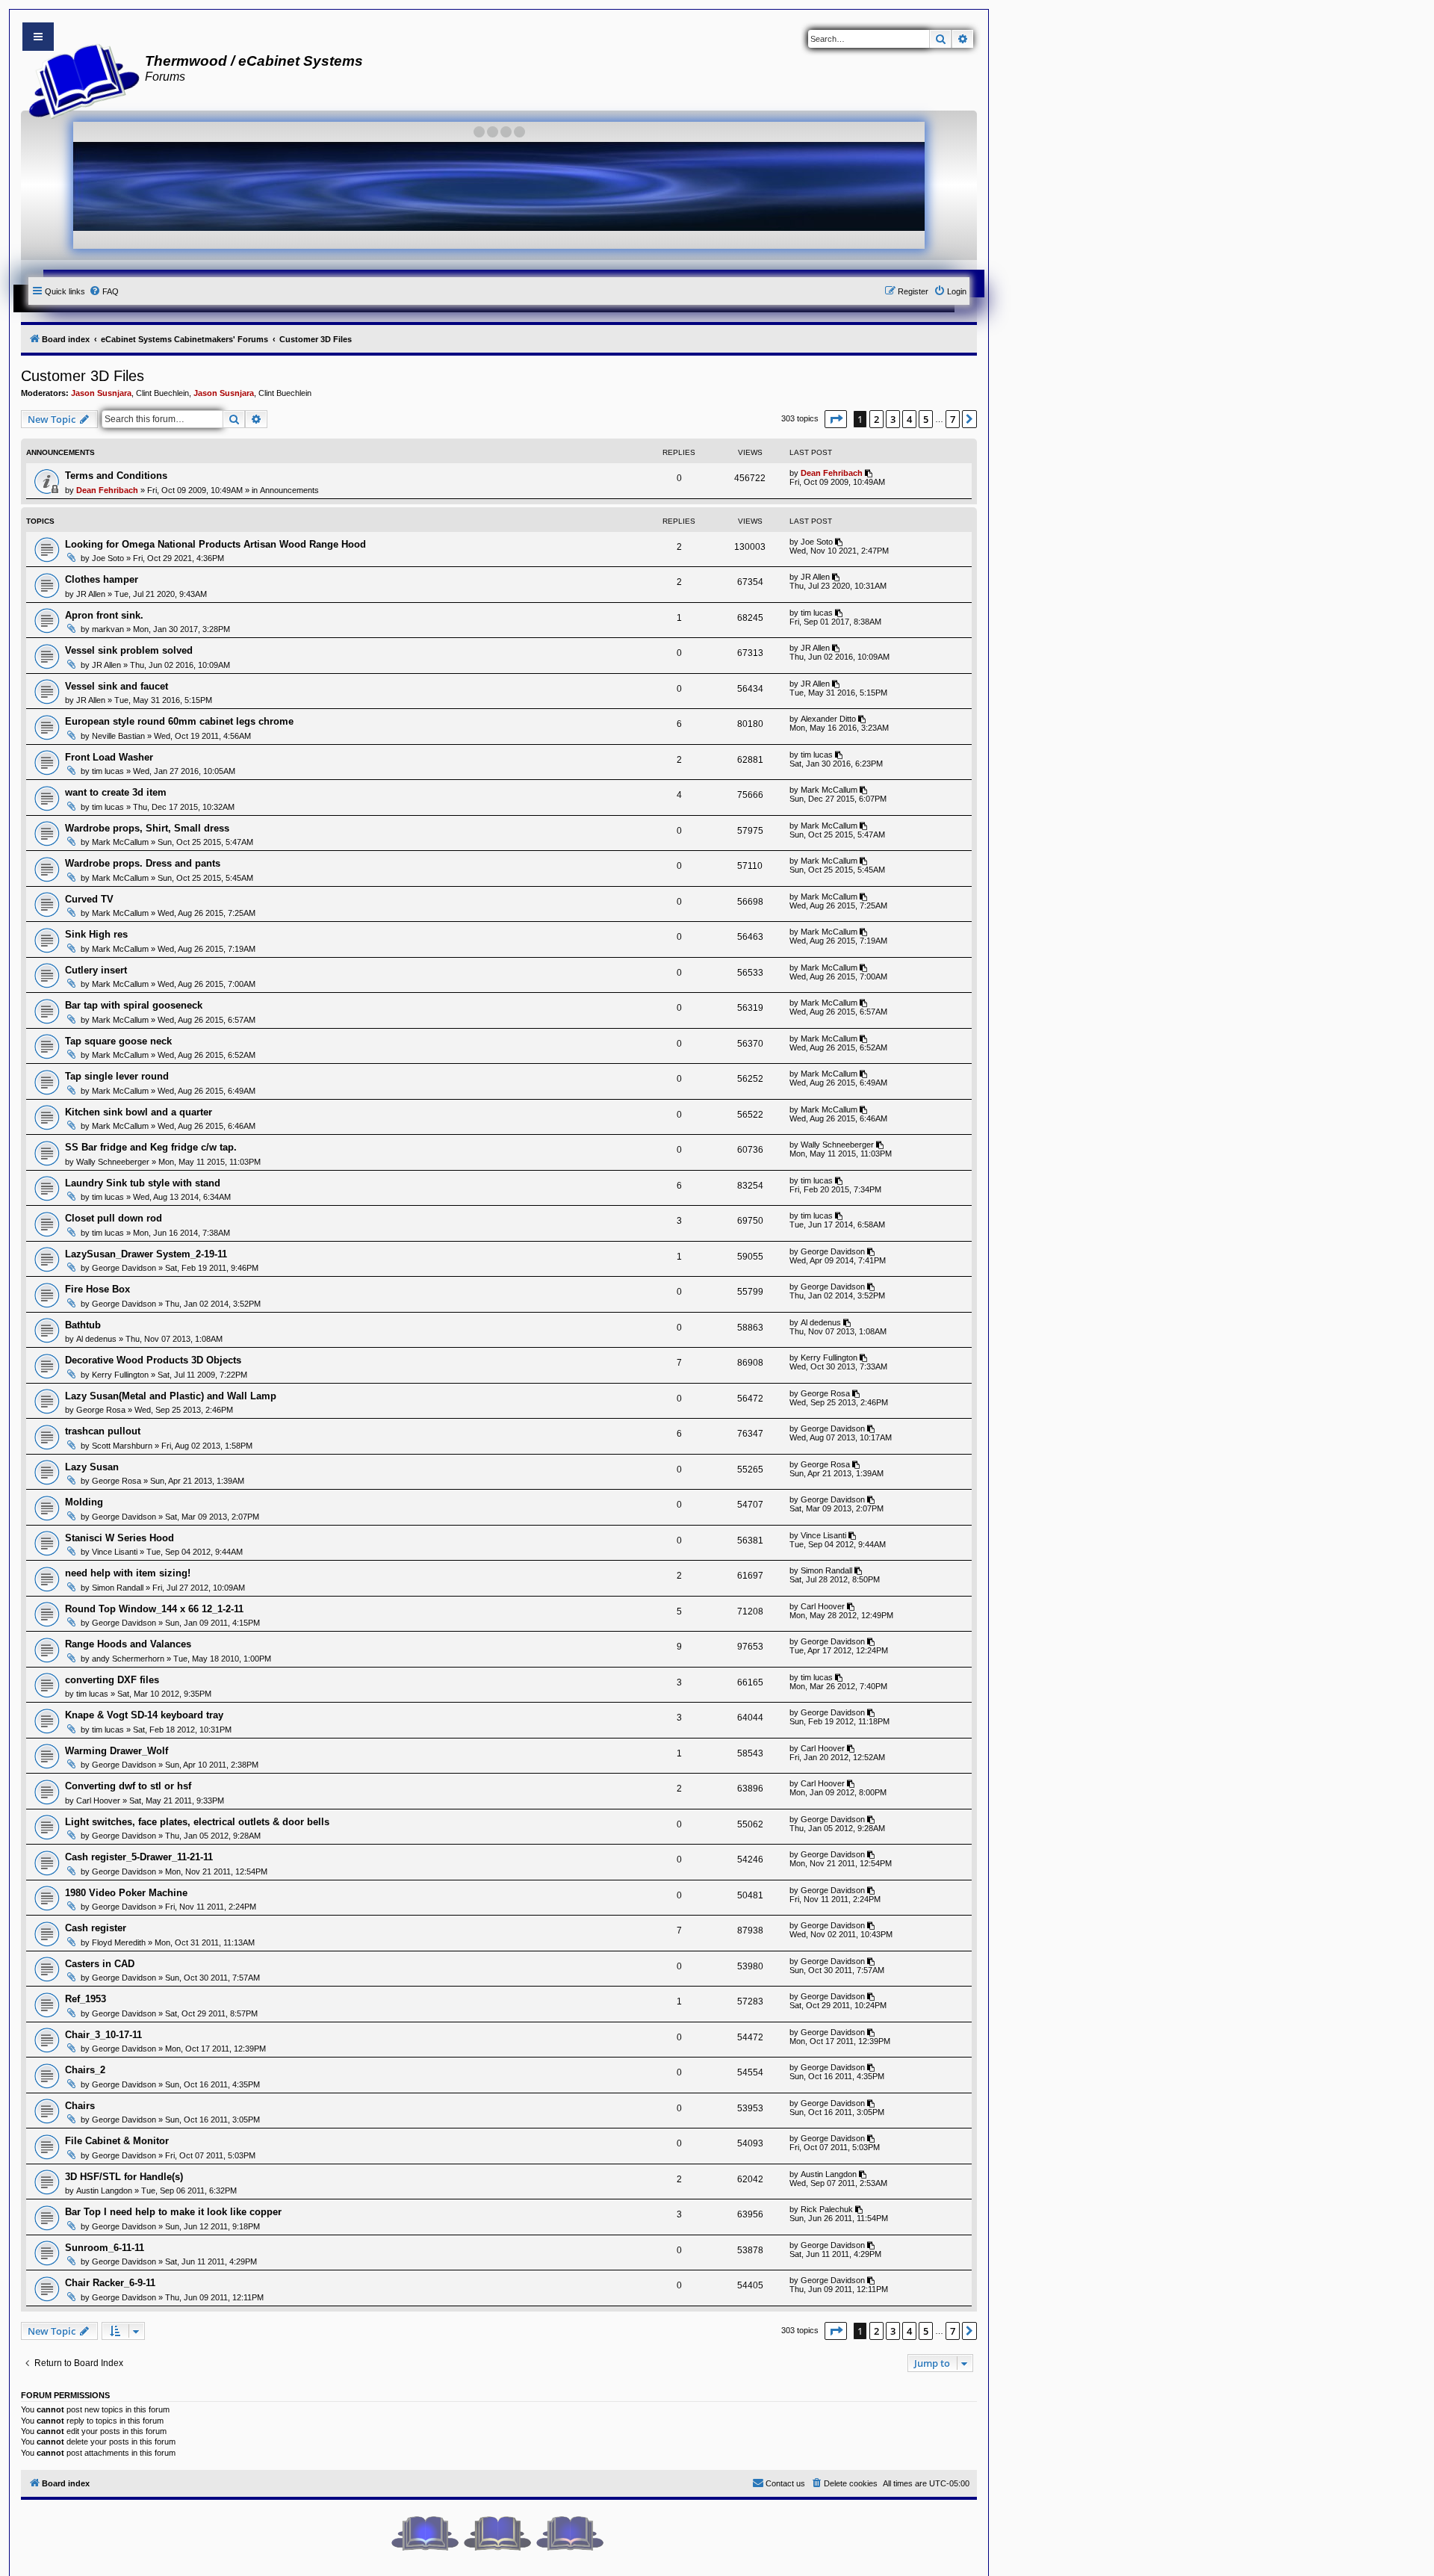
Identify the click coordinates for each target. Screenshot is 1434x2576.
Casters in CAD (100, 1964)
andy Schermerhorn (128, 1659)
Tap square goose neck (118, 1041)
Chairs (80, 2106)
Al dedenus (96, 1339)
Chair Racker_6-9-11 (110, 2283)
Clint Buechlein (162, 393)
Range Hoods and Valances (128, 1644)
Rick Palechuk (827, 2209)
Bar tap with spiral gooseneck (134, 1005)
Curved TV (89, 899)
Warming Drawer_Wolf (117, 1751)
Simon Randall (118, 1588)
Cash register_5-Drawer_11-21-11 (139, 1857)
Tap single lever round (117, 1076)
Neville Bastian (118, 736)
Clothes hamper (102, 579)
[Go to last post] (870, 473)
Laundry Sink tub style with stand (143, 1183)
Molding (84, 1502)
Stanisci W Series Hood (119, 1538)
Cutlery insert (96, 970)
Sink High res (96, 934)
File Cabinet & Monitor (117, 2141)
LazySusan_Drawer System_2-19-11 (146, 1254)
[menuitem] (104, 291)
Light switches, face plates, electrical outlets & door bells (197, 1822)
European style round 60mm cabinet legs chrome (179, 721)
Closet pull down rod (114, 1218)
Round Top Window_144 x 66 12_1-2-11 (154, 1609)
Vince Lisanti (115, 1552)
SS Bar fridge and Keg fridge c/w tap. (151, 1147)
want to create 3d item (116, 792)
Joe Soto (108, 558)
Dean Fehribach (107, 490)
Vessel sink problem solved (129, 650)
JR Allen (91, 594)
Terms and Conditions (116, 476)
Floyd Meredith (119, 1942)
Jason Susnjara (101, 393)
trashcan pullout (103, 1431)
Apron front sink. (104, 615)
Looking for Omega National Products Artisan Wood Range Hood (215, 544)
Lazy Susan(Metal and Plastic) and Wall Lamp (171, 1396)
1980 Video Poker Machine (126, 1893)
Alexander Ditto (828, 719)
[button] (836, 419)
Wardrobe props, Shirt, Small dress (147, 828)
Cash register (96, 1928)
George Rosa (101, 1410)
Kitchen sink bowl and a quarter (139, 1112)
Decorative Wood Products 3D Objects (153, 1360)
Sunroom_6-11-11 (105, 2248)
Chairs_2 (85, 2070)
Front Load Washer (109, 757)
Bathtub (83, 1325)
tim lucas (817, 613)
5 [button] (926, 419)
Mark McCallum (829, 790)
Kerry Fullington (120, 1375)
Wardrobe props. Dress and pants (143, 863)
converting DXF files (112, 1680)
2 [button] (876, 419)
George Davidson (124, 1268)
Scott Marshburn (122, 1446)
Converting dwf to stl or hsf (128, 1786)
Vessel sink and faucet (117, 686)
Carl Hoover (823, 1606)
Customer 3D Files (83, 376)
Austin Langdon (104, 2190)
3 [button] (893, 419)
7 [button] (953, 419)
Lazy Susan (92, 1467)
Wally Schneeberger (113, 1162)
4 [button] (909, 419)
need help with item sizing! (128, 1573)
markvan (108, 629)
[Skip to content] (38, 37)
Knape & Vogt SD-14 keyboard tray (144, 1715)
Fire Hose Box (97, 1289)
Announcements (289, 490)
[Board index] (80, 79)
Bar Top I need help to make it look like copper (173, 2212)
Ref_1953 (86, 1999)
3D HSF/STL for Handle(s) (124, 2177)
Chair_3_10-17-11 (103, 2035)
